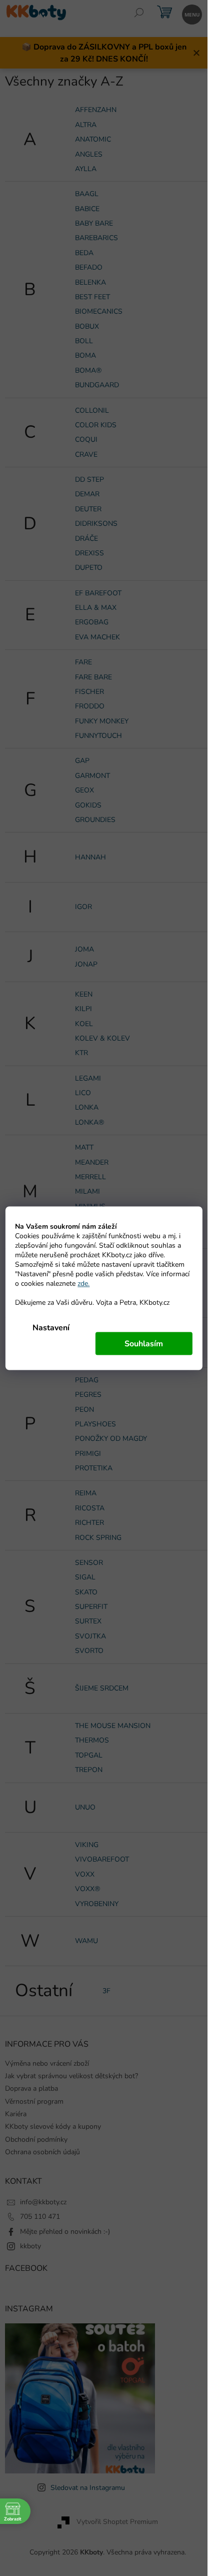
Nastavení (51, 1327)
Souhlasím (144, 1343)
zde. (83, 1283)
